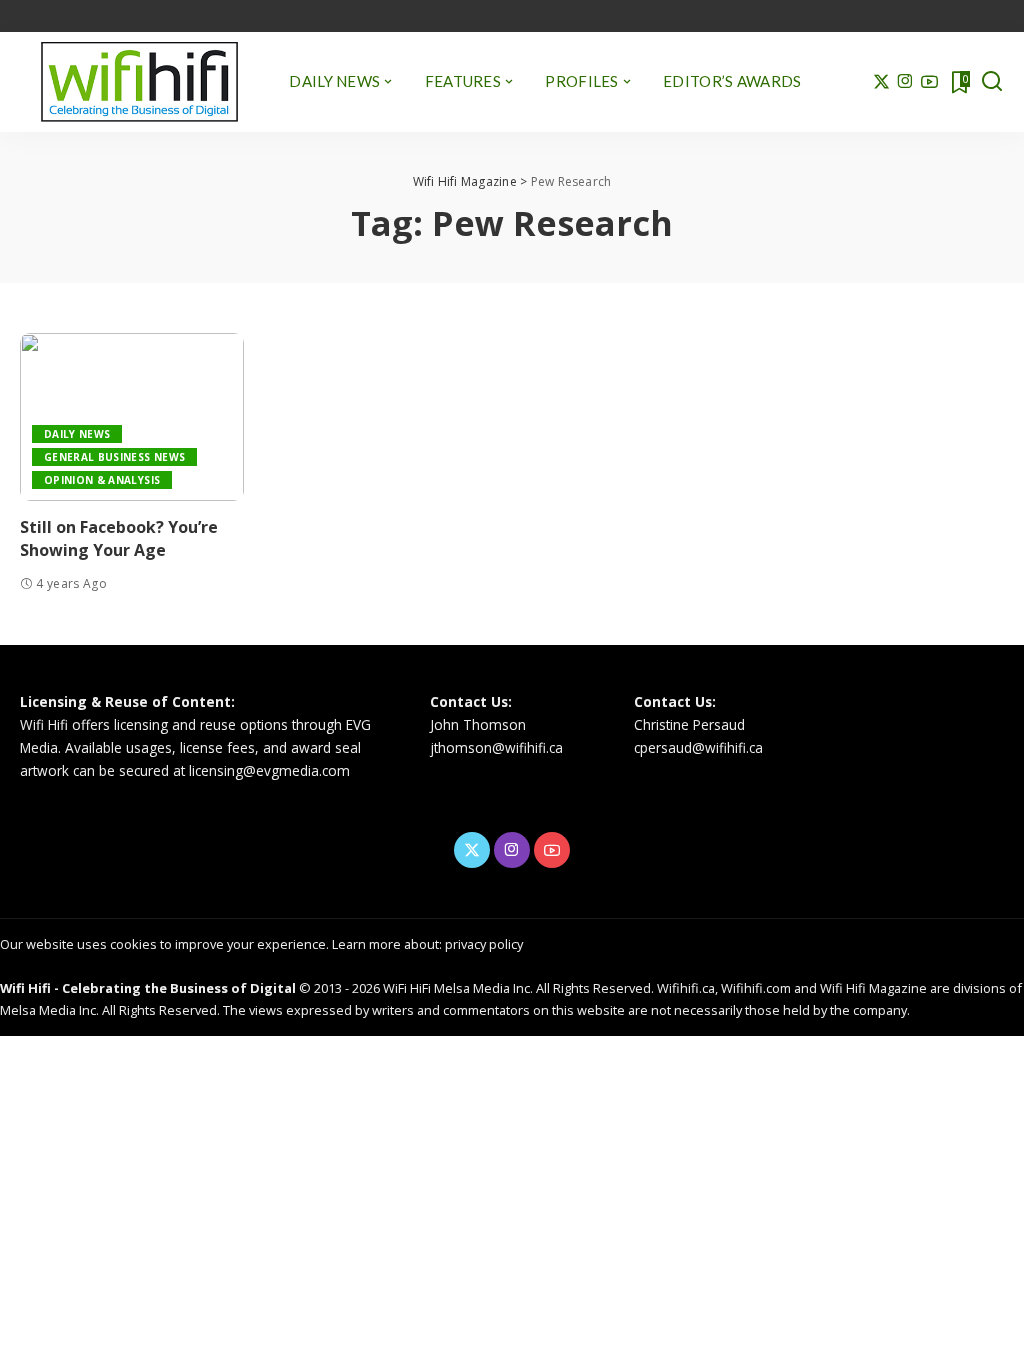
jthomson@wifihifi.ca (496, 747)
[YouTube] (929, 82)
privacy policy (484, 944)
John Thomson (478, 724)
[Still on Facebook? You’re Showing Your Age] (132, 417)
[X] (881, 82)
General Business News (114, 457)
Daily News (77, 434)
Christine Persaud (689, 724)
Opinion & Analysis (102, 480)
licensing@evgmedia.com (269, 770)
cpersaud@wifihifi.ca (698, 747)
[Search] (992, 82)
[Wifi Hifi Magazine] (139, 82)
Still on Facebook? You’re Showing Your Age (119, 538)
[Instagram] (905, 82)
